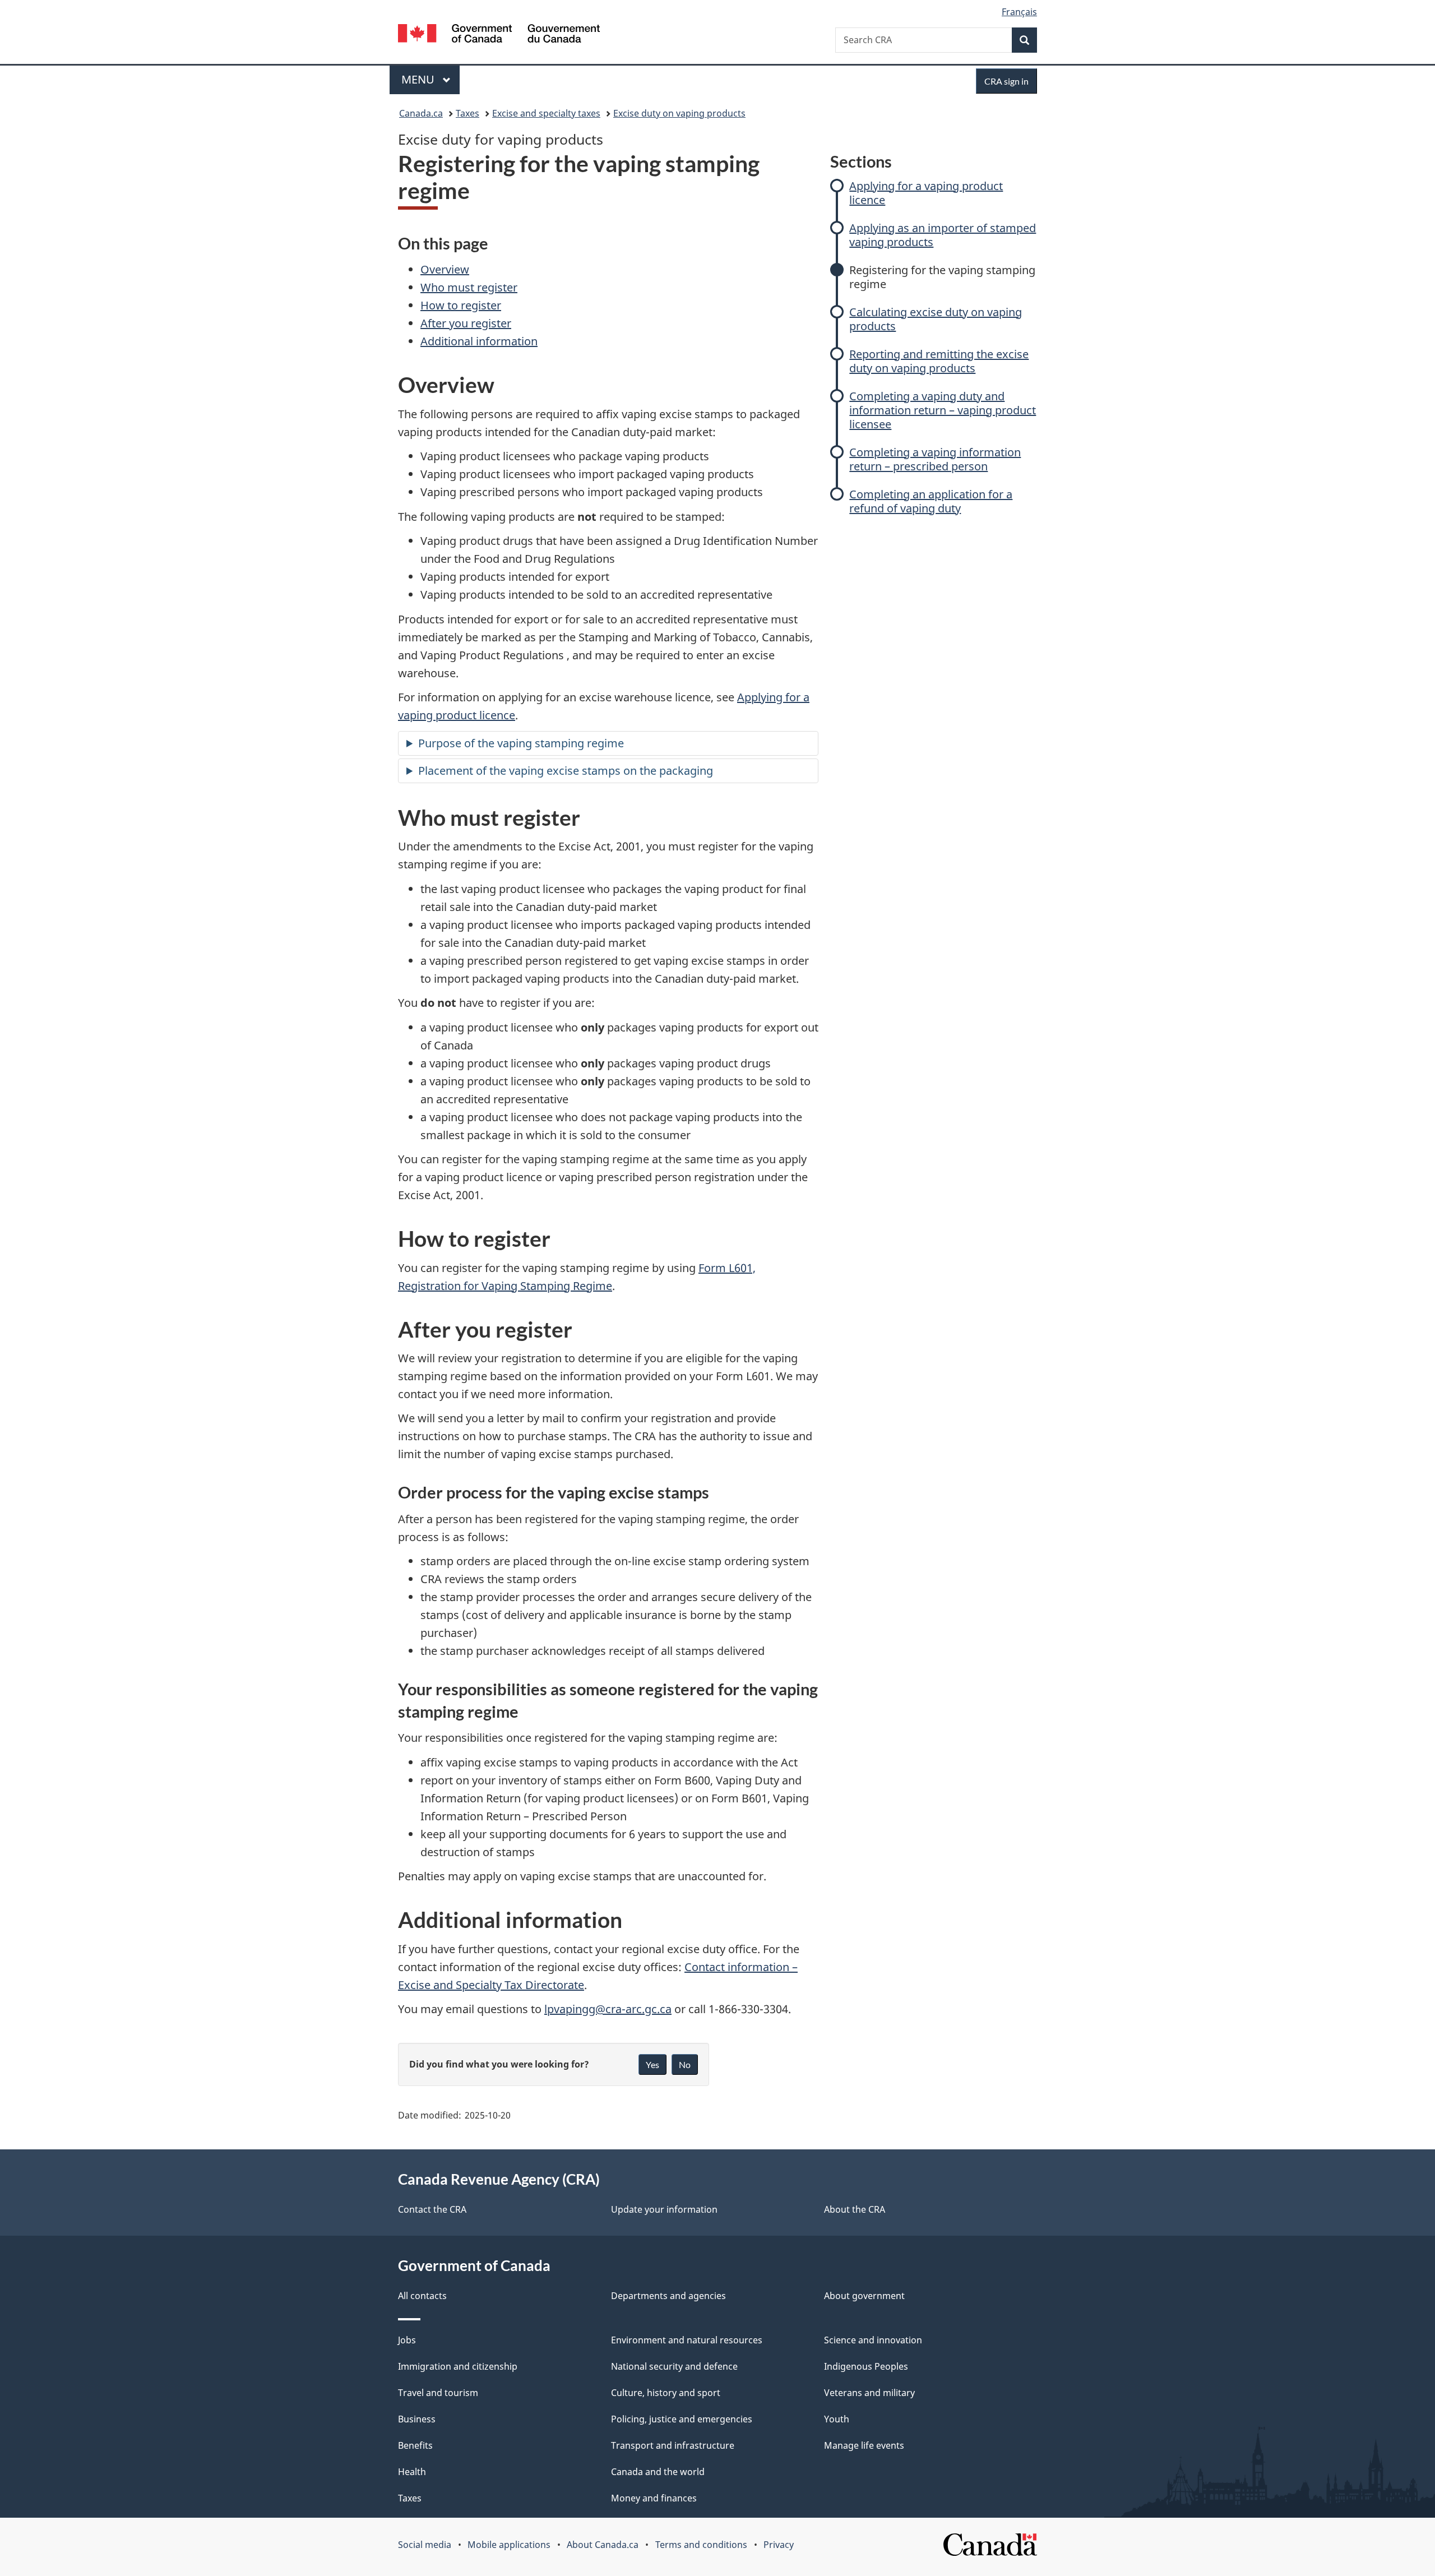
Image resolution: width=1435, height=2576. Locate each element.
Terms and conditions (701, 2545)
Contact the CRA (432, 2209)
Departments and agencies (668, 2296)
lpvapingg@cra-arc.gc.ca (608, 2009)
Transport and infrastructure (673, 2445)
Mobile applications (509, 2545)
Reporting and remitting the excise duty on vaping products (939, 361)
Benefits (415, 2445)
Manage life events (864, 2445)
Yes (652, 2064)
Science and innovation (873, 2340)
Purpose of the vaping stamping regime (521, 743)
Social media (425, 2545)
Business (417, 2419)
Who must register (469, 287)
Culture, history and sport (666, 2393)
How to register (461, 305)
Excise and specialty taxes (546, 113)
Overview (445, 269)
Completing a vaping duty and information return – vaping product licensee (943, 410)
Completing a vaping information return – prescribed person (935, 459)
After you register (466, 323)
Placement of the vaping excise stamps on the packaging (566, 771)
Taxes (467, 113)
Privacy (779, 2545)
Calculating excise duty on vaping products (936, 319)
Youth (837, 2419)
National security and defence (674, 2366)
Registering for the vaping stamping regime (942, 277)
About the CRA (855, 2209)
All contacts (422, 2296)
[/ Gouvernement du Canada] (499, 35)
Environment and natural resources (687, 2340)
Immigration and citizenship (458, 2366)
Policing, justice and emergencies (682, 2419)
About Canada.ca (603, 2545)
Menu (419, 79)
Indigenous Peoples (866, 2366)
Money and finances (654, 2498)
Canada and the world (658, 2472)
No (685, 2064)
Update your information (664, 2209)
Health (412, 2472)
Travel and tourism (438, 2393)
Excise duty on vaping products (679, 113)
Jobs (407, 2340)
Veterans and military (869, 2393)
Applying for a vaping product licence (926, 193)
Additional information (479, 341)
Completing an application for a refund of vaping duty (931, 501)
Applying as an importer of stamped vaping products (943, 235)
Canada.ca (421, 113)
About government (864, 2296)
